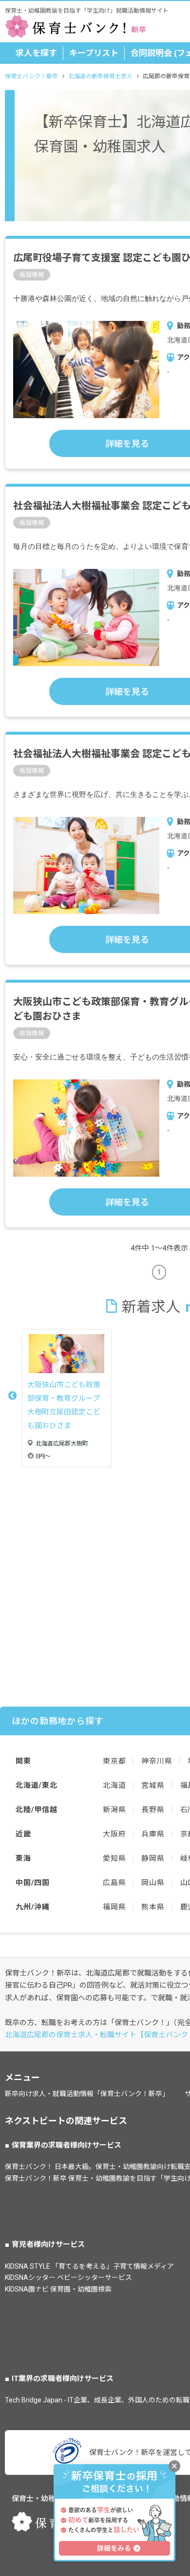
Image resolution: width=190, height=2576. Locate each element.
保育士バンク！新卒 (31, 76)
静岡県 (153, 1858)
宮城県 (153, 1785)
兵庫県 (153, 1834)
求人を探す (36, 53)
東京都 (114, 1761)
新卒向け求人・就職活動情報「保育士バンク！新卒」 (87, 2094)
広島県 (114, 1883)
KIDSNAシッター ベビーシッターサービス (68, 2277)
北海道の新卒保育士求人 (100, 76)
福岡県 (114, 1907)
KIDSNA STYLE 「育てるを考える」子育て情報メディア (89, 2266)
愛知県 (114, 1858)
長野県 (153, 1810)
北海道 (114, 1785)
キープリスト (94, 53)
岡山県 (153, 1883)
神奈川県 (157, 1761)
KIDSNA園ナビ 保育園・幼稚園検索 (58, 2289)
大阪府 (114, 1834)
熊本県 (153, 1907)
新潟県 (114, 1810)
